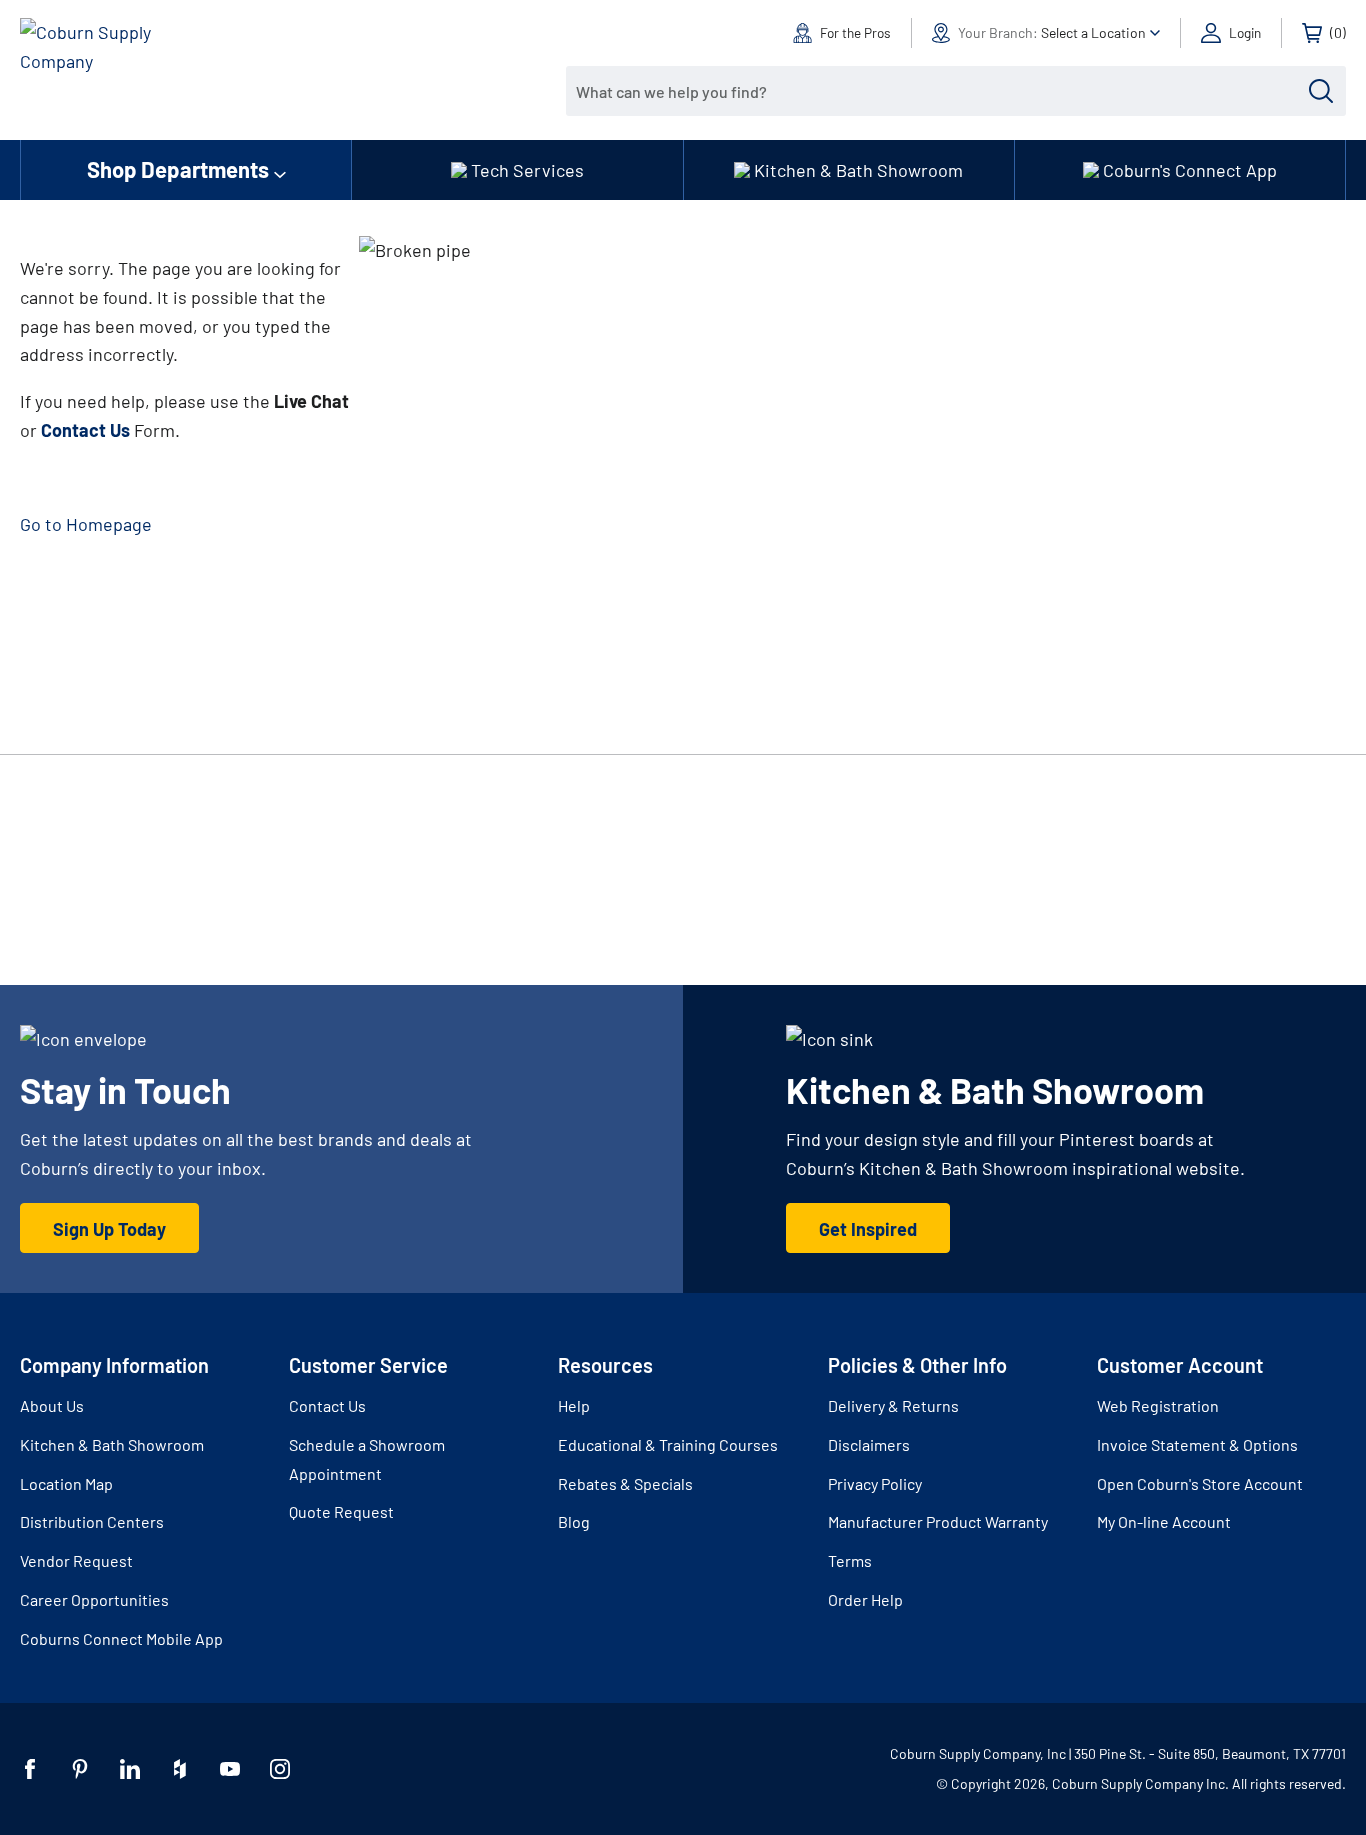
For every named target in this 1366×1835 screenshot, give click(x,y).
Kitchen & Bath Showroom (112, 1444)
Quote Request (341, 1511)
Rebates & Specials (625, 1483)
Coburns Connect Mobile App (121, 1638)
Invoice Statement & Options (1197, 1444)
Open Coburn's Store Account (1200, 1483)
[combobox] (941, 91)
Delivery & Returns (893, 1405)
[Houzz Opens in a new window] (180, 1769)
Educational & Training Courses (668, 1444)
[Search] (1321, 91)
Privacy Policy (875, 1483)
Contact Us (327, 1405)
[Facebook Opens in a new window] (30, 1769)
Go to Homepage (86, 524)
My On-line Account (1164, 1521)
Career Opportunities (94, 1599)
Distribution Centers (92, 1521)
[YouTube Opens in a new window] (230, 1769)
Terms (850, 1560)
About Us (52, 1405)
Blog (574, 1521)
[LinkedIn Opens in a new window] (130, 1769)
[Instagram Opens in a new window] (280, 1769)
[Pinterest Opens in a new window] (80, 1769)
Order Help (865, 1599)
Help (574, 1405)
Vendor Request (76, 1560)
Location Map (66, 1483)
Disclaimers (869, 1444)
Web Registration (1158, 1405)
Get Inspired (868, 1229)
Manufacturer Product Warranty (938, 1521)
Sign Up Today (109, 1229)
